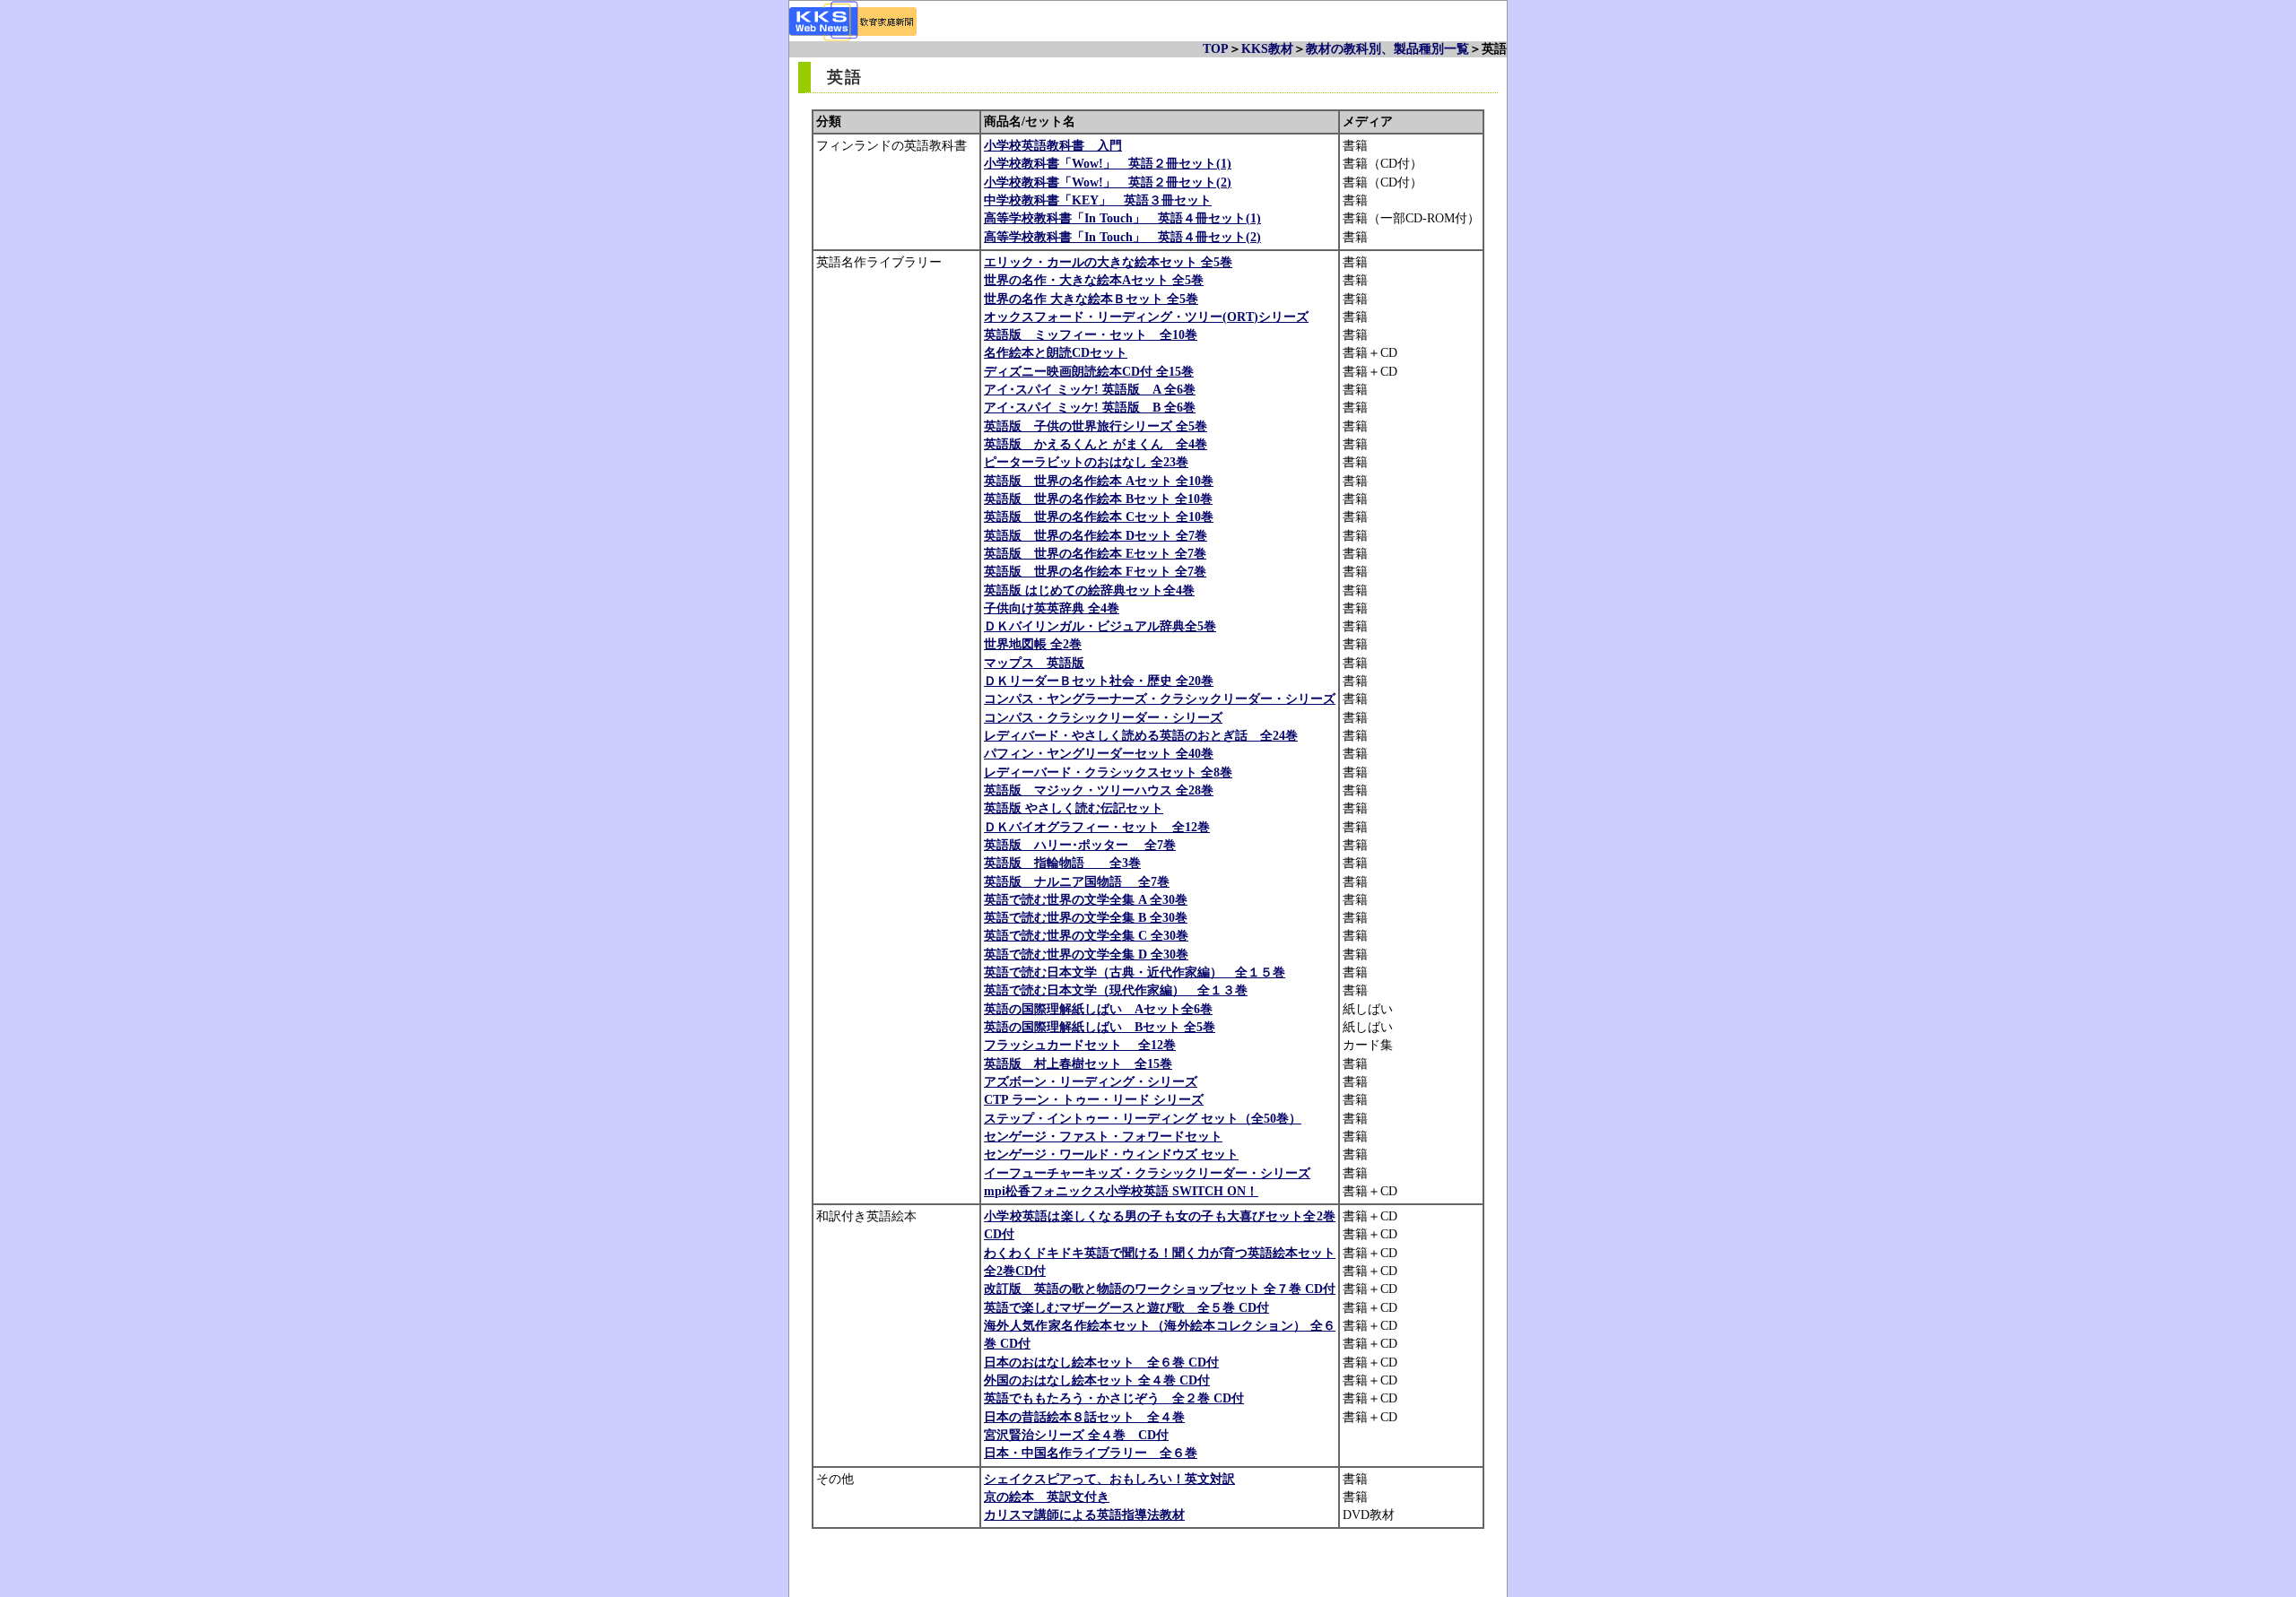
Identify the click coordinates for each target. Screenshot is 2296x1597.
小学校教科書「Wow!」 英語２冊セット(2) (1108, 182)
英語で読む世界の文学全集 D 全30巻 (1086, 955)
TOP (1216, 49)
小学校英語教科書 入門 (1053, 146)
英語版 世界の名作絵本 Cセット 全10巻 (1099, 517)
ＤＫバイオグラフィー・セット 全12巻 (1097, 827)
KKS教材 (1267, 49)
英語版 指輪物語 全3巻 (1062, 863)
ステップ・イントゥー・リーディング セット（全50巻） (1143, 1119)
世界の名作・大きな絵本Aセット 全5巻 (1094, 280)
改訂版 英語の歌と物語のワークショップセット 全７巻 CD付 (1160, 1289)
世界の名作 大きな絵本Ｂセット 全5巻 (1091, 299)
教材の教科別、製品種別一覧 (1387, 49)
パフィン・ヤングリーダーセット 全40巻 (1099, 754)
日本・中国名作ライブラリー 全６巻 (1091, 1453)
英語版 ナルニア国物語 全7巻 (1077, 882)
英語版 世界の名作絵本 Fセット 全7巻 (1095, 572)
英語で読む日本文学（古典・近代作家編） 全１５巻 (1135, 972)
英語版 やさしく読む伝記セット (1074, 808)
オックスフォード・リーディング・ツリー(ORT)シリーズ (1146, 317)
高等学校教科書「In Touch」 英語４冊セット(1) (1122, 218)
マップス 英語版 (1034, 663)
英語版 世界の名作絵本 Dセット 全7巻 (1096, 536)
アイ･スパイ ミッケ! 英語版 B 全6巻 (1090, 408)
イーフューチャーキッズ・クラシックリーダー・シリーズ (1147, 1173)
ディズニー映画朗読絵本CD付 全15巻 (1089, 372)
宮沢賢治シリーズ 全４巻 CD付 (1076, 1435)
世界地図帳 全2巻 (1033, 644)
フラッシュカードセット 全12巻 (1080, 1045)
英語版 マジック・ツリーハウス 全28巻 (1099, 790)
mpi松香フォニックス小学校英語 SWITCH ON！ (1121, 1191)
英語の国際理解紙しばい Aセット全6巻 (1098, 1009)
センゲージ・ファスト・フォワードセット (1103, 1137)
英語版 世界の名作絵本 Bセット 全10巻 (1098, 499)
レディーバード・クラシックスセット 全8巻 (1108, 772)
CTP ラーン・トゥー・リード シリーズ (1094, 1100)
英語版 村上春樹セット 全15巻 (1078, 1064)
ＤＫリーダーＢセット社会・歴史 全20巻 (1099, 681)
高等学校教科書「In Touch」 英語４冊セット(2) (1122, 237)
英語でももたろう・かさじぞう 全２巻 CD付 (1114, 1398)
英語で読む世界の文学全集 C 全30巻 (1086, 936)
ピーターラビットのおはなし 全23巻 (1086, 462)
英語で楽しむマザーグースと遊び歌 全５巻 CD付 (1126, 1308)
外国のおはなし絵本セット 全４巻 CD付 (1097, 1380)
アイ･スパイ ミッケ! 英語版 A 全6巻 (1090, 390)
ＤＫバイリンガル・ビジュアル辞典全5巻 (1100, 626)
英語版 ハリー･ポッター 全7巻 (1080, 845)
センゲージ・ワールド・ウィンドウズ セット (1111, 1154)
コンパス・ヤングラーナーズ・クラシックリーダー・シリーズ (1160, 699)
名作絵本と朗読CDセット (1056, 353)
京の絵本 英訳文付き (1047, 1497)
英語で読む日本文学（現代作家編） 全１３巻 (1116, 990)
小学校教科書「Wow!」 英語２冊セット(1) (1108, 164)
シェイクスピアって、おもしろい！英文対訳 (1109, 1479)
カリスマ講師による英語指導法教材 (1084, 1515)
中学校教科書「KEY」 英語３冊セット (1098, 200)
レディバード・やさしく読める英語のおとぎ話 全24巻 (1141, 736)
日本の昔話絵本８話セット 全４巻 (1084, 1417)
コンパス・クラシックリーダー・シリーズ (1103, 718)
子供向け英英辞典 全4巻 (1052, 608)
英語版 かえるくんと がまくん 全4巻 (1096, 444)
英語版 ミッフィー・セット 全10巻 (1091, 335)
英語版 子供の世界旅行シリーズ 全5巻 (1096, 426)
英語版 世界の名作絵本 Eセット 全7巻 (1095, 554)
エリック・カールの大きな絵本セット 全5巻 (1108, 262)
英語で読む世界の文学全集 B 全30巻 (1086, 918)
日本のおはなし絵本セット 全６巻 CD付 (1101, 1363)
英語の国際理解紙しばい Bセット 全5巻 (1100, 1027)
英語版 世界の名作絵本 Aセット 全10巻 (1099, 481)
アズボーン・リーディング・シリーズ (1091, 1082)
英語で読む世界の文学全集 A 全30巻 (1086, 900)
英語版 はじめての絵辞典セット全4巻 (1089, 590)
